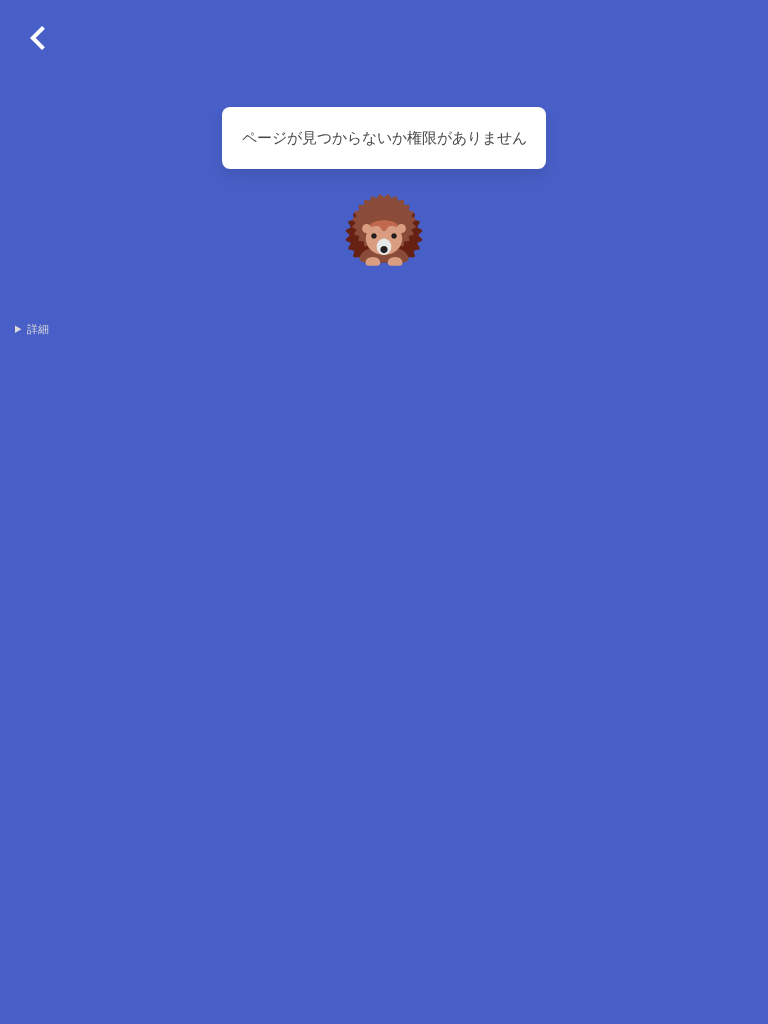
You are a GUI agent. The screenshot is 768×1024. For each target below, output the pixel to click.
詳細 (38, 329)
